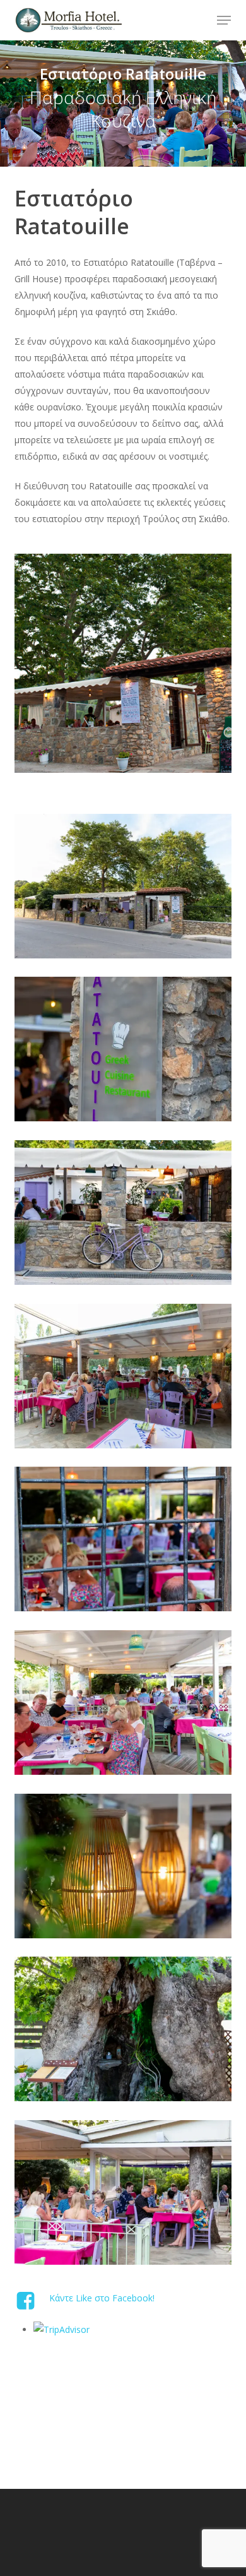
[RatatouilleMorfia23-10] (126, 1379)
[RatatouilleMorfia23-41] (126, 2196)
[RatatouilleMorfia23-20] (126, 1869)
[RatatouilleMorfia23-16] (126, 1706)
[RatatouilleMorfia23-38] (126, 2032)
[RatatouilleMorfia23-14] (126, 1542)
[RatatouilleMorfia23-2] (126, 889)
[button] (224, 20)
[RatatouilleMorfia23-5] (126, 1052)
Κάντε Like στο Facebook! (102, 2298)
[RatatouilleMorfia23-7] (126, 1216)
